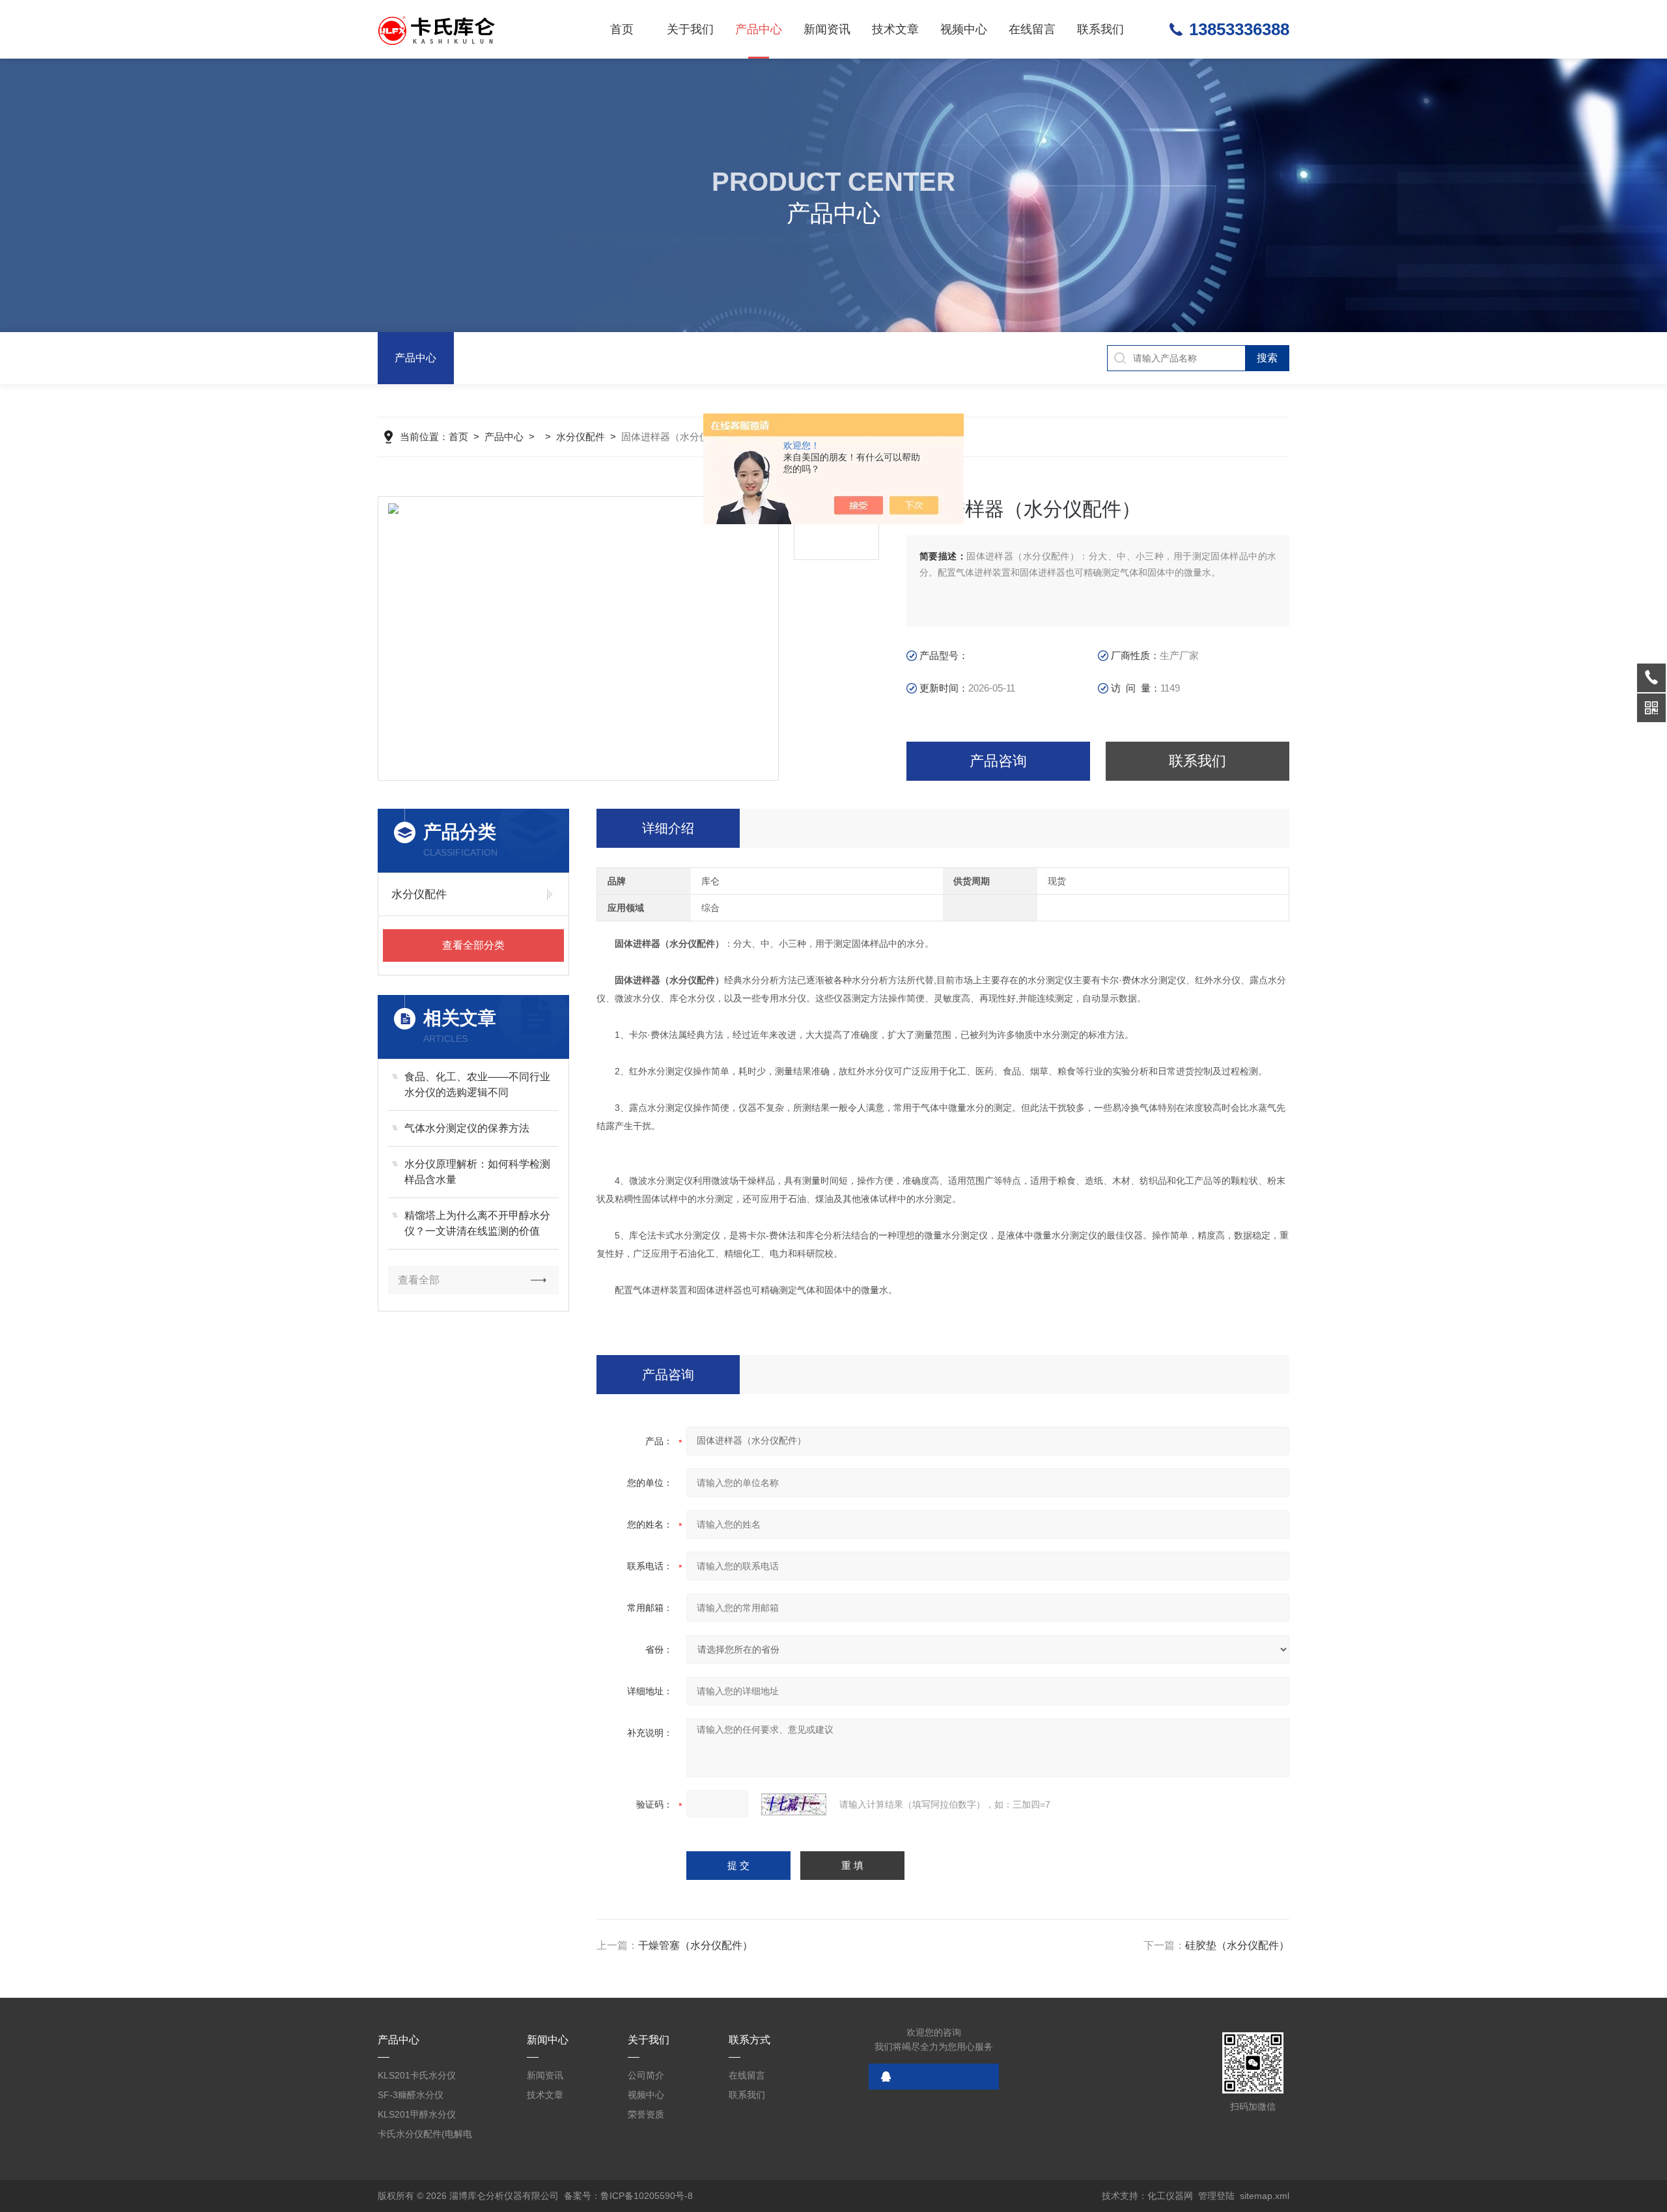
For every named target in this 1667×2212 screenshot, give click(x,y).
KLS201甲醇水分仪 (417, 2114)
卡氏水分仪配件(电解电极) (425, 2136)
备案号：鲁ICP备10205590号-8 (628, 2196)
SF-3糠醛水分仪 (411, 2095)
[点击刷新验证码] (794, 1804)
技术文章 (895, 29)
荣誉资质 (646, 2114)
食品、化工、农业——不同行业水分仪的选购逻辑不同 (477, 1085)
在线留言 (1032, 29)
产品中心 (759, 29)
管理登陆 (1216, 2196)
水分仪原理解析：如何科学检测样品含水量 (477, 1172)
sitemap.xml (1265, 2196)
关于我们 (690, 29)
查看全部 (419, 1280)
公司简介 (646, 2075)
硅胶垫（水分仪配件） (1237, 1945)
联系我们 (1100, 29)
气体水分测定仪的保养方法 (467, 1128)
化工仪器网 (1170, 2196)
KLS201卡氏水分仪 (417, 2075)
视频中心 (964, 29)
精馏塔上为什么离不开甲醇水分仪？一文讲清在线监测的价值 (477, 1223)
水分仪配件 (581, 437)
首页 (622, 29)
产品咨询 (998, 761)
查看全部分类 (473, 945)
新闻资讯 (827, 29)
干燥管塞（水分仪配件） (695, 1945)
